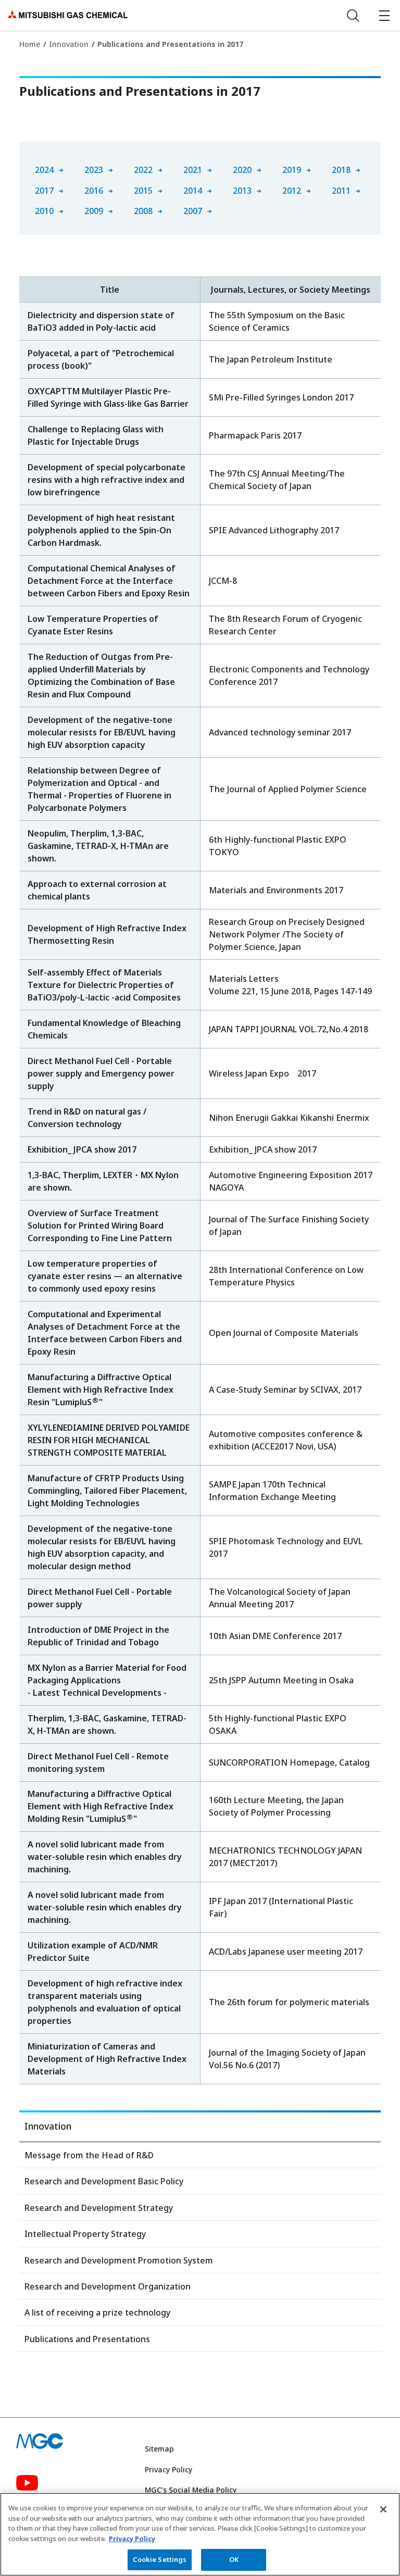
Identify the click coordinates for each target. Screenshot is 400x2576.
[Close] (383, 2509)
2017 (44, 191)
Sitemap (159, 2449)
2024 (44, 170)
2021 (193, 170)
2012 (292, 191)
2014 (193, 191)
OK (234, 2559)
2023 (94, 170)
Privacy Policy (168, 2469)
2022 (143, 170)
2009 (94, 211)
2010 (44, 211)
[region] (200, 2534)
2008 (143, 211)
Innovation (69, 44)
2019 (292, 170)
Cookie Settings (160, 2559)
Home (30, 44)
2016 (94, 191)
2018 (341, 170)
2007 (193, 211)
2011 (341, 191)
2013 (242, 191)
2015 (143, 191)
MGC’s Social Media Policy (191, 2490)
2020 (242, 170)
